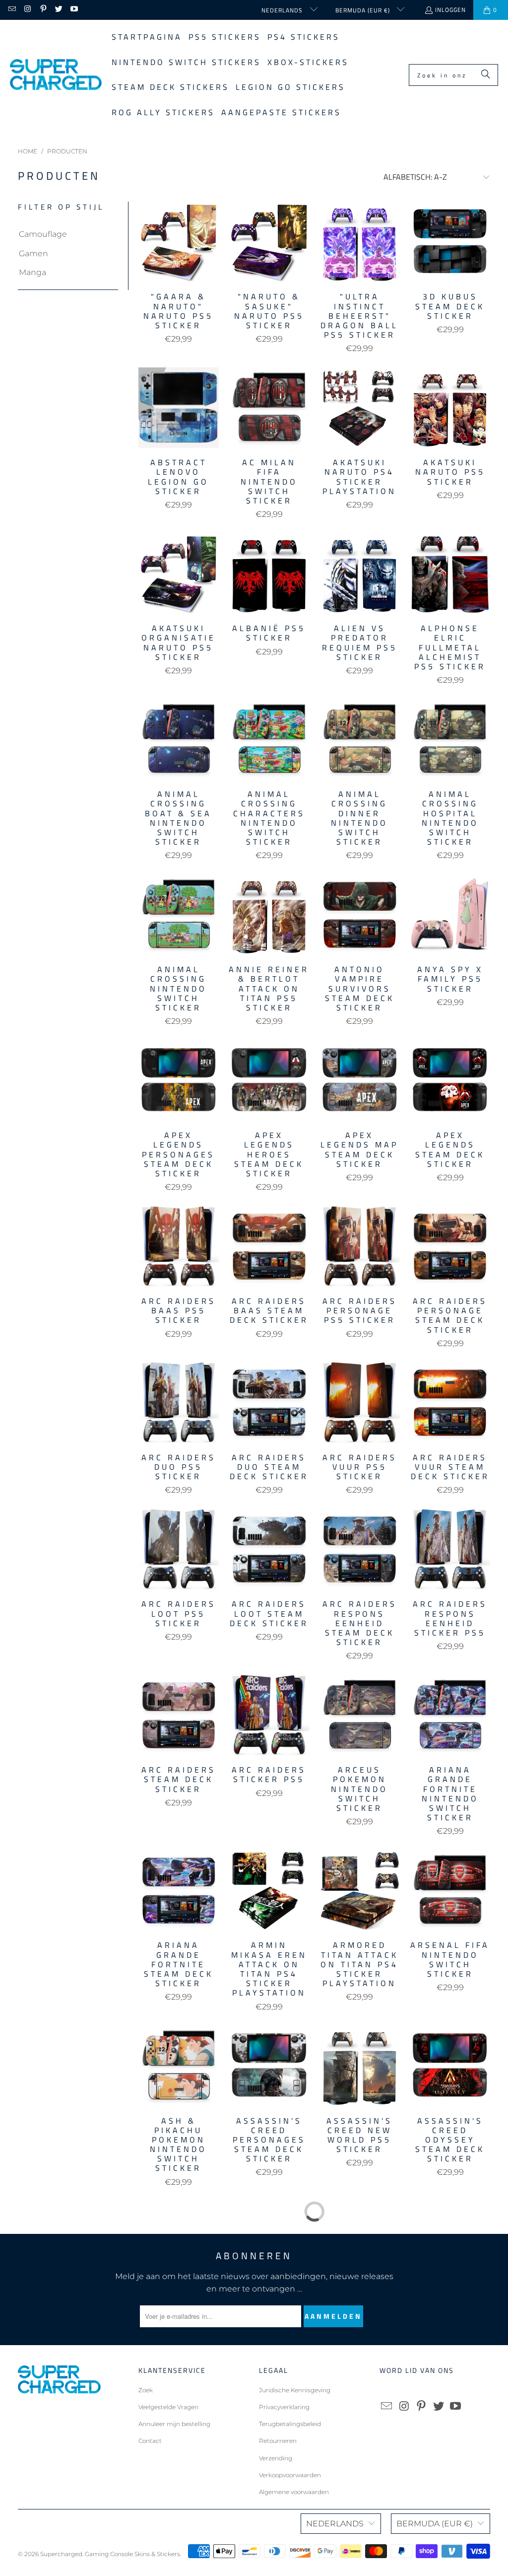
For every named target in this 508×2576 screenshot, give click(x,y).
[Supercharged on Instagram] (27, 10)
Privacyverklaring (284, 2407)
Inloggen (450, 10)
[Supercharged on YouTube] (74, 10)
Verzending (276, 2458)
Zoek (146, 2390)
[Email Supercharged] (12, 10)
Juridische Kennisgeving (295, 2390)
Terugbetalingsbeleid (290, 2424)
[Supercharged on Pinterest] (43, 10)
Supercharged (61, 2554)
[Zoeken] (486, 75)
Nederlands (283, 10)
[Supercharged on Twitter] (58, 10)
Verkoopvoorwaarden (290, 2475)
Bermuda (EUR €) (364, 10)
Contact (150, 2441)
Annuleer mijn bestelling (174, 2424)
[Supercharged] (56, 75)
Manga (32, 272)
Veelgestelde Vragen (168, 2407)
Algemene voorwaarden (294, 2492)
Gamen (33, 253)
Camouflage (43, 234)
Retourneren (278, 2441)
